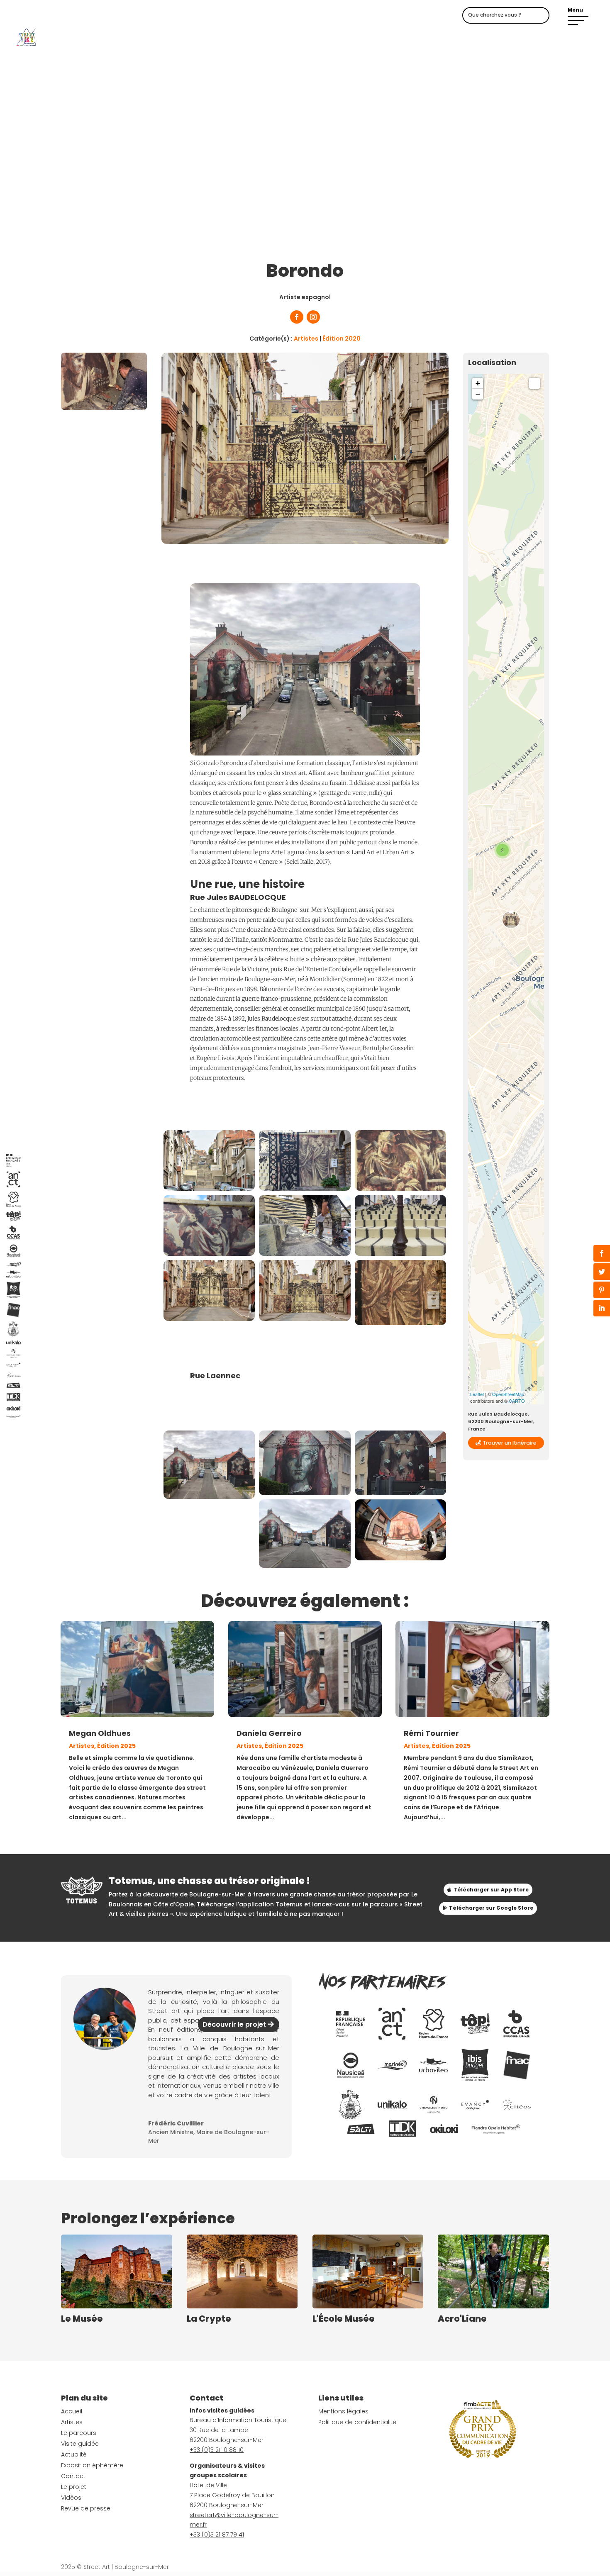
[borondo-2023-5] (305, 1566)
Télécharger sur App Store (491, 1890)
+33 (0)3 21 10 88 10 (217, 2450)
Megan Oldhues (100, 1733)
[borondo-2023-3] (305, 1493)
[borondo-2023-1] (400, 1558)
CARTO (517, 1401)
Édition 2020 (342, 339)
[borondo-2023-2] (209, 1497)
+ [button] (478, 383)
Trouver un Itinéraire (510, 1443)
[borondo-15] (400, 1323)
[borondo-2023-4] (400, 1493)
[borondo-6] (400, 1189)
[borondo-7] (305, 1189)
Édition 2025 (116, 1746)
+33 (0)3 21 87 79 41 (217, 2535)
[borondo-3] (305, 1254)
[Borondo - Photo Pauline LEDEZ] (209, 1319)
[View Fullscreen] (534, 383)
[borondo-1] (400, 1254)
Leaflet (477, 1394)
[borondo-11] (209, 1189)
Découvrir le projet (234, 2024)
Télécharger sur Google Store (491, 1908)
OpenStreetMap (508, 1394)
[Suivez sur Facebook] (297, 317)
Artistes (306, 339)
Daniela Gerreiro (269, 1733)
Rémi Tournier (431, 1733)
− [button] (478, 394)
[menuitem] (351, 2024)
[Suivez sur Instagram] (313, 317)
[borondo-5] (209, 1254)
